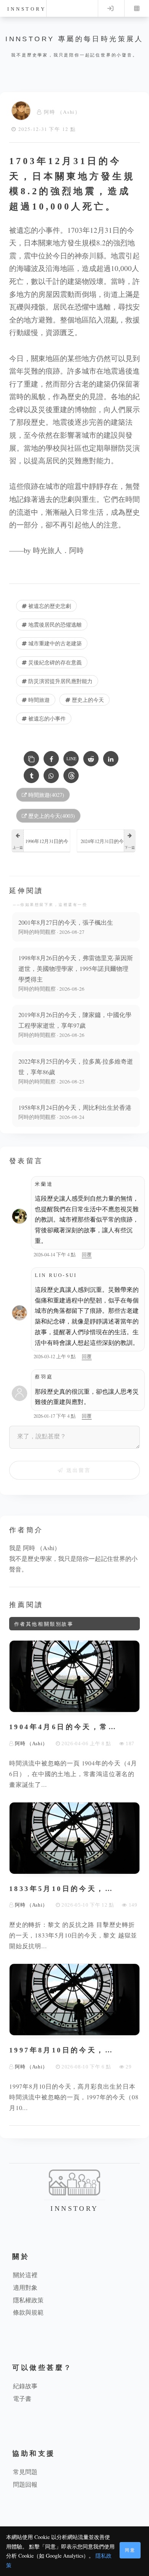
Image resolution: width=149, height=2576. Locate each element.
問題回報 (25, 2484)
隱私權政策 (28, 2300)
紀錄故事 (25, 2386)
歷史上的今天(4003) (51, 816)
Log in (110, 8)
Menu (137, 8)
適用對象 (25, 2287)
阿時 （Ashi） (62, 112)
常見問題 (25, 2472)
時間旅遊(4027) (45, 795)
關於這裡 (25, 2275)
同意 (130, 2550)
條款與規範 (28, 2312)
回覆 (87, 1254)
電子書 (22, 2398)
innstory (27, 9)
